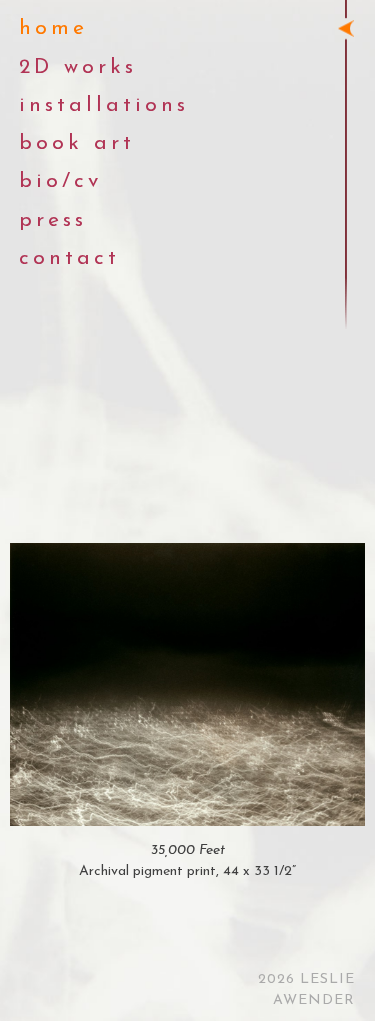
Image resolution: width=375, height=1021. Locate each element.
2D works (78, 67)
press (53, 220)
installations (104, 105)
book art (77, 143)
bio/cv (60, 181)
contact (69, 258)
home (53, 28)
